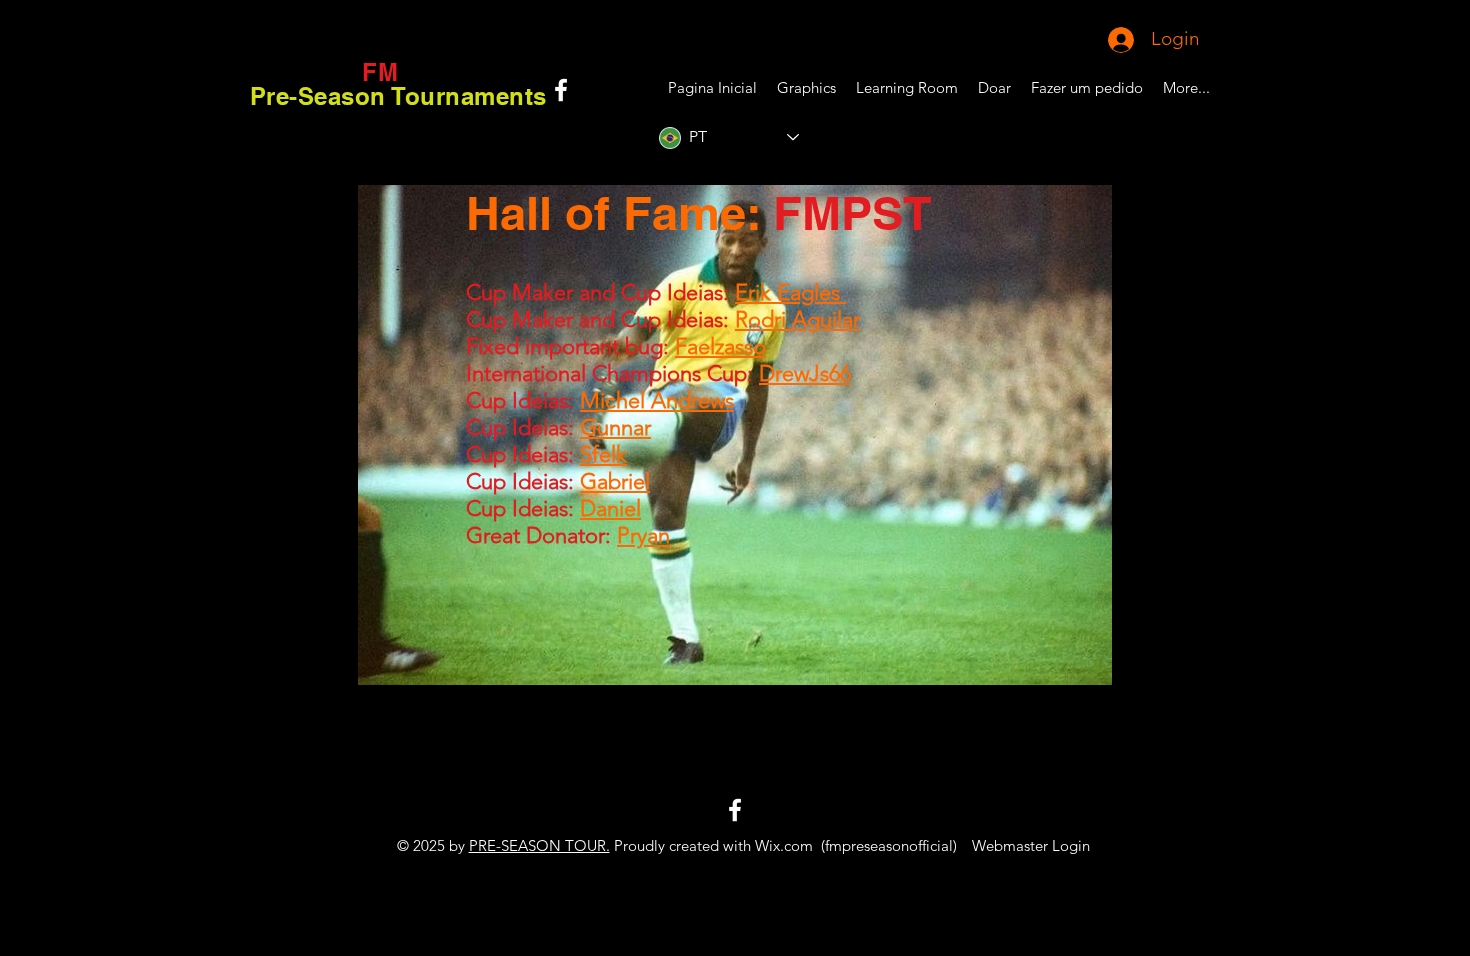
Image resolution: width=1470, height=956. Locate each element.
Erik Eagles (790, 292)
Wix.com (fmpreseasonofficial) (856, 845)
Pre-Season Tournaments (398, 96)
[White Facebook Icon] (561, 90)
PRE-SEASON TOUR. (539, 845)
